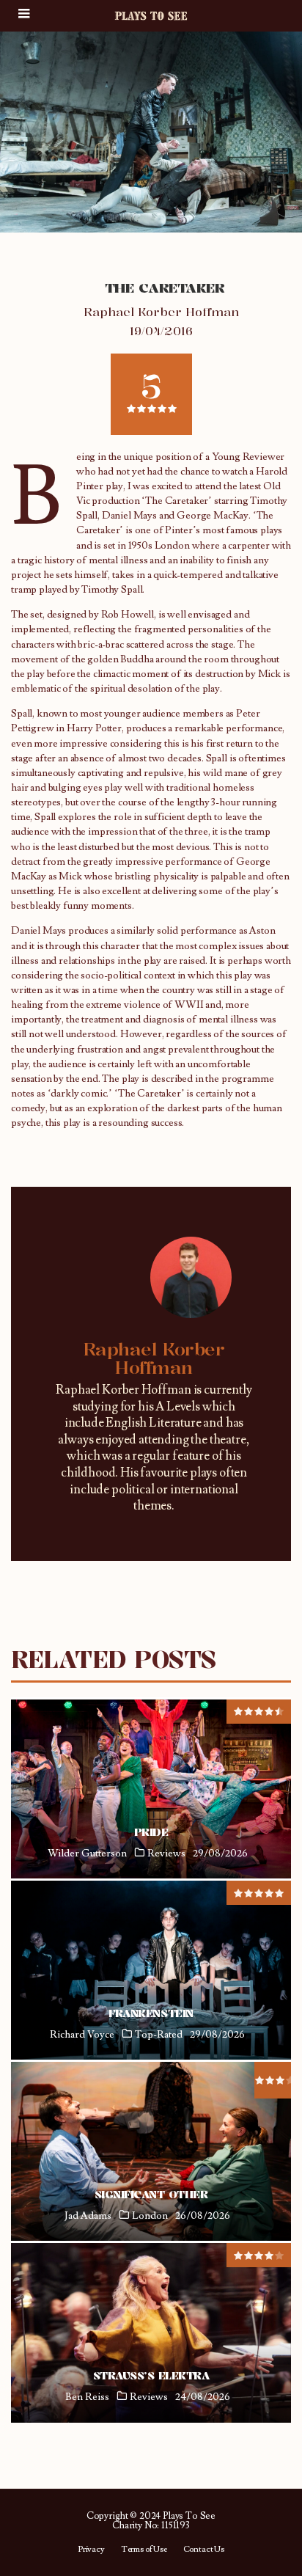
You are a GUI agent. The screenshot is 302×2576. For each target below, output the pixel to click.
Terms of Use (144, 2550)
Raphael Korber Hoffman (161, 312)
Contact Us (204, 2550)
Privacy (91, 2550)
